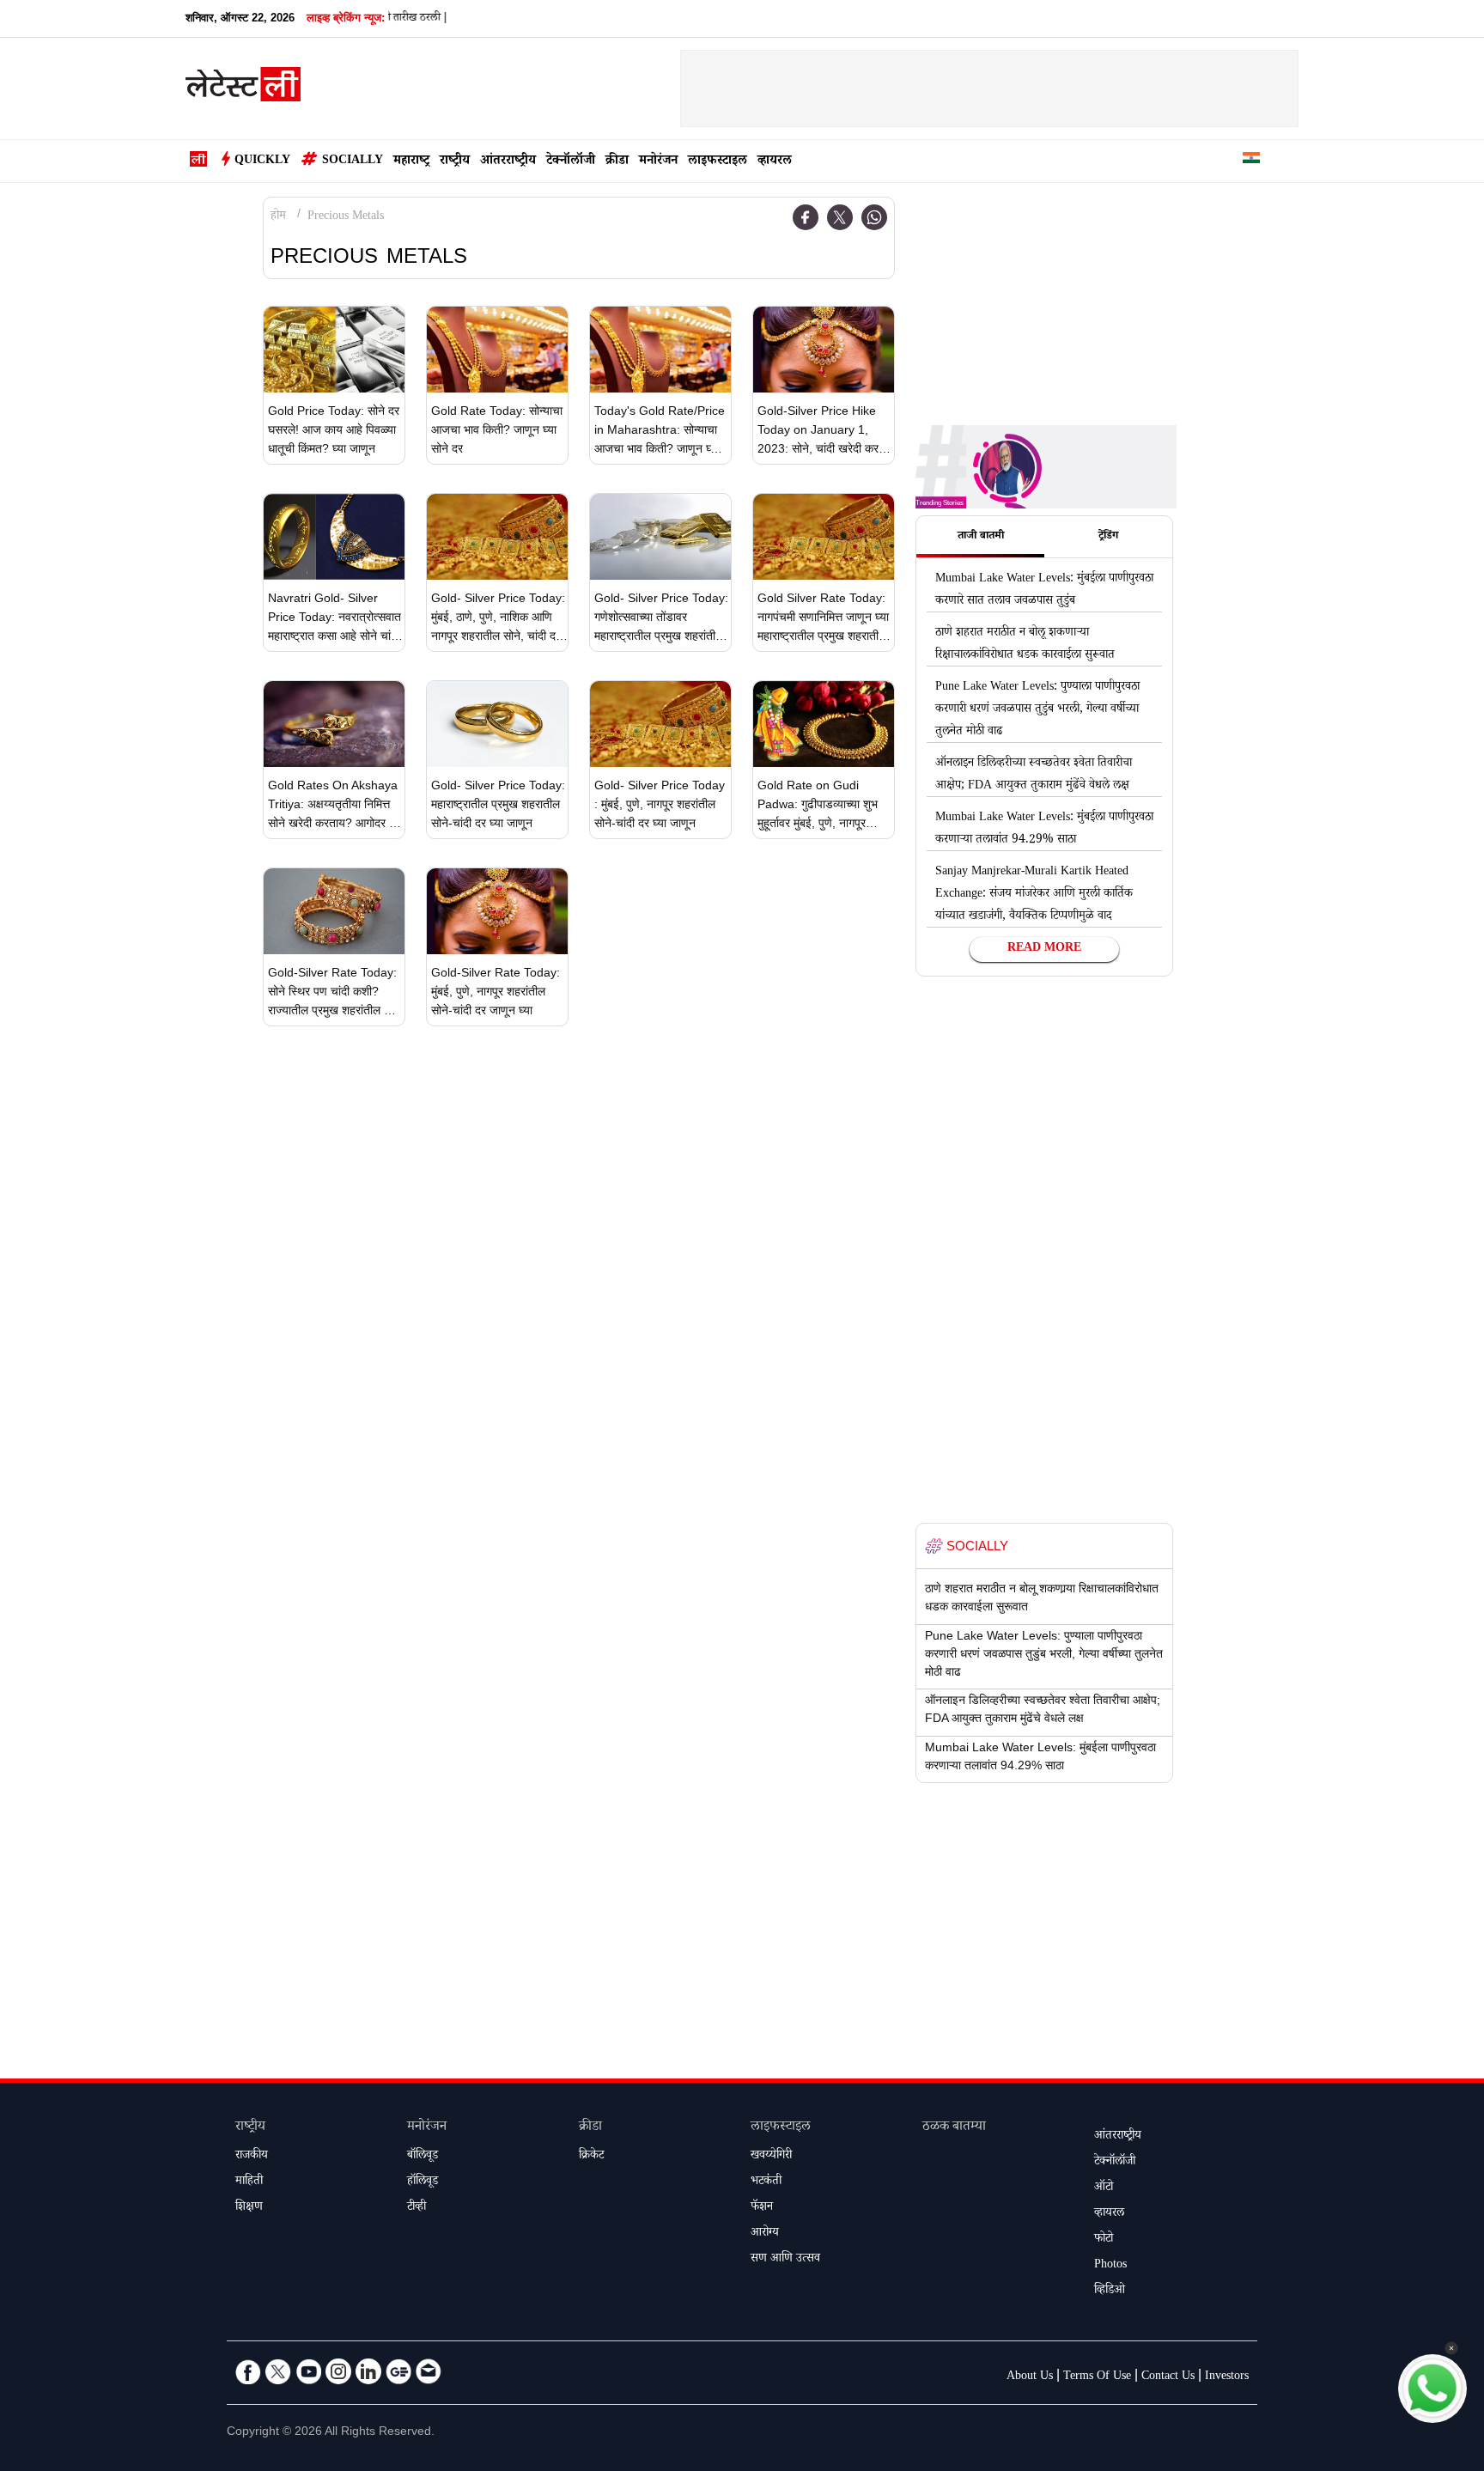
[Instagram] (338, 2371)
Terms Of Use (1097, 2377)
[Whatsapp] (874, 217)
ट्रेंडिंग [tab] (1108, 537)
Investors (1227, 2377)
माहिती (249, 2182)
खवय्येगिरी (771, 2157)
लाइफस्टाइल (718, 162)
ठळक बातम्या (954, 2128)
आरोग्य (765, 2234)
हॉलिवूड (423, 2182)
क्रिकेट (591, 2157)
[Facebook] (806, 217)
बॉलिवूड (423, 2157)
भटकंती (766, 2182)
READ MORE (1044, 949)
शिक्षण (249, 2208)
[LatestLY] (243, 89)
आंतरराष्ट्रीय (508, 162)
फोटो (1104, 2240)
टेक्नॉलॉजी (571, 162)
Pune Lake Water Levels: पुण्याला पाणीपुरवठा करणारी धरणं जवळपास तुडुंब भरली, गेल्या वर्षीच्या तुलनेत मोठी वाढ (1037, 710)
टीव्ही (417, 2208)
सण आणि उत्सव (785, 2260)
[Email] (429, 2371)
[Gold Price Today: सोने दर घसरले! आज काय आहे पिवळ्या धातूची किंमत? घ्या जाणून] (334, 350)
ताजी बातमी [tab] (981, 537)
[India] (1251, 161)
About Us (1030, 2377)
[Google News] (398, 2371)
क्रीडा (617, 162)
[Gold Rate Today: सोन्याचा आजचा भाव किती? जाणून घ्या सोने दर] (497, 350)
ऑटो (1104, 2188)
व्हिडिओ (1110, 2291)
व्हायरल (775, 162)
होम (278, 217)
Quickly (262, 161)
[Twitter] (840, 217)
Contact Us (1168, 2377)
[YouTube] (308, 2371)
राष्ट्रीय (455, 162)
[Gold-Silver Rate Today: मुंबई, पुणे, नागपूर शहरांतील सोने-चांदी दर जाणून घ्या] (497, 911)
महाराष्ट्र (411, 162)
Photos (1110, 2266)
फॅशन (762, 2208)
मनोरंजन (658, 162)
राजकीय (252, 2157)
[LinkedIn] (368, 2371)
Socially (353, 161)
